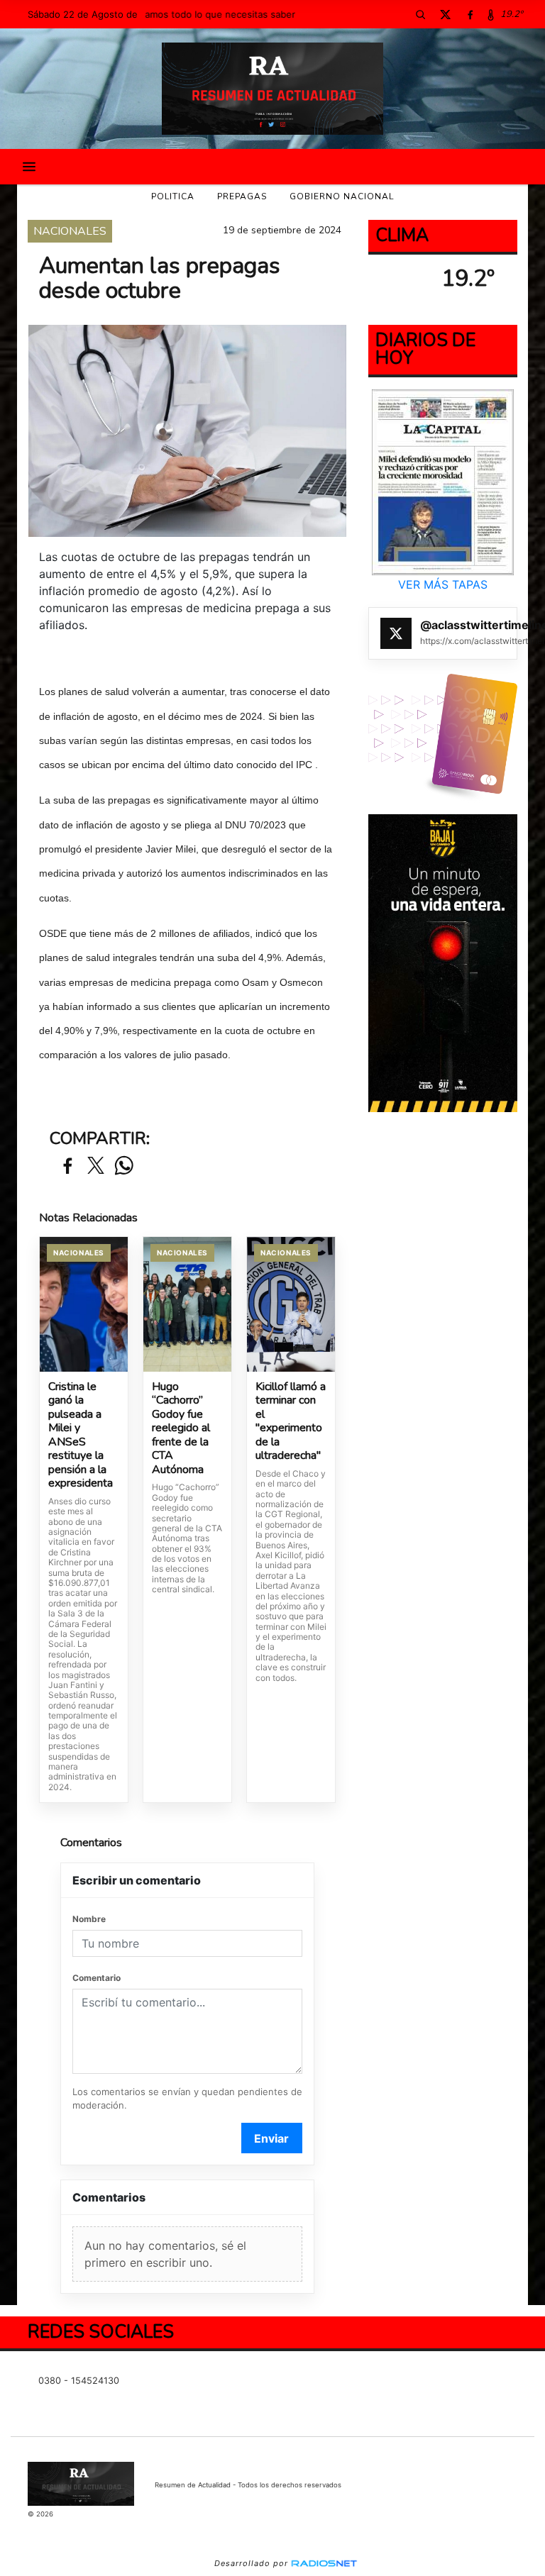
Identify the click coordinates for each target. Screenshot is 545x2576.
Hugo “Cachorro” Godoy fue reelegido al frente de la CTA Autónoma (181, 1429)
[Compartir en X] (96, 1166)
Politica (173, 196)
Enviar (271, 2138)
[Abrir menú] (29, 167)
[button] (420, 14)
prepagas (242, 196)
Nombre (89, 1919)
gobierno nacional (342, 196)
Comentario (97, 1978)
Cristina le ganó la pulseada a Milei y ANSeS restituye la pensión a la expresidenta (81, 1436)
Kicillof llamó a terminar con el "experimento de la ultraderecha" (291, 1422)
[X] (445, 14)
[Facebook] (470, 14)
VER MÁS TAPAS (443, 584)
